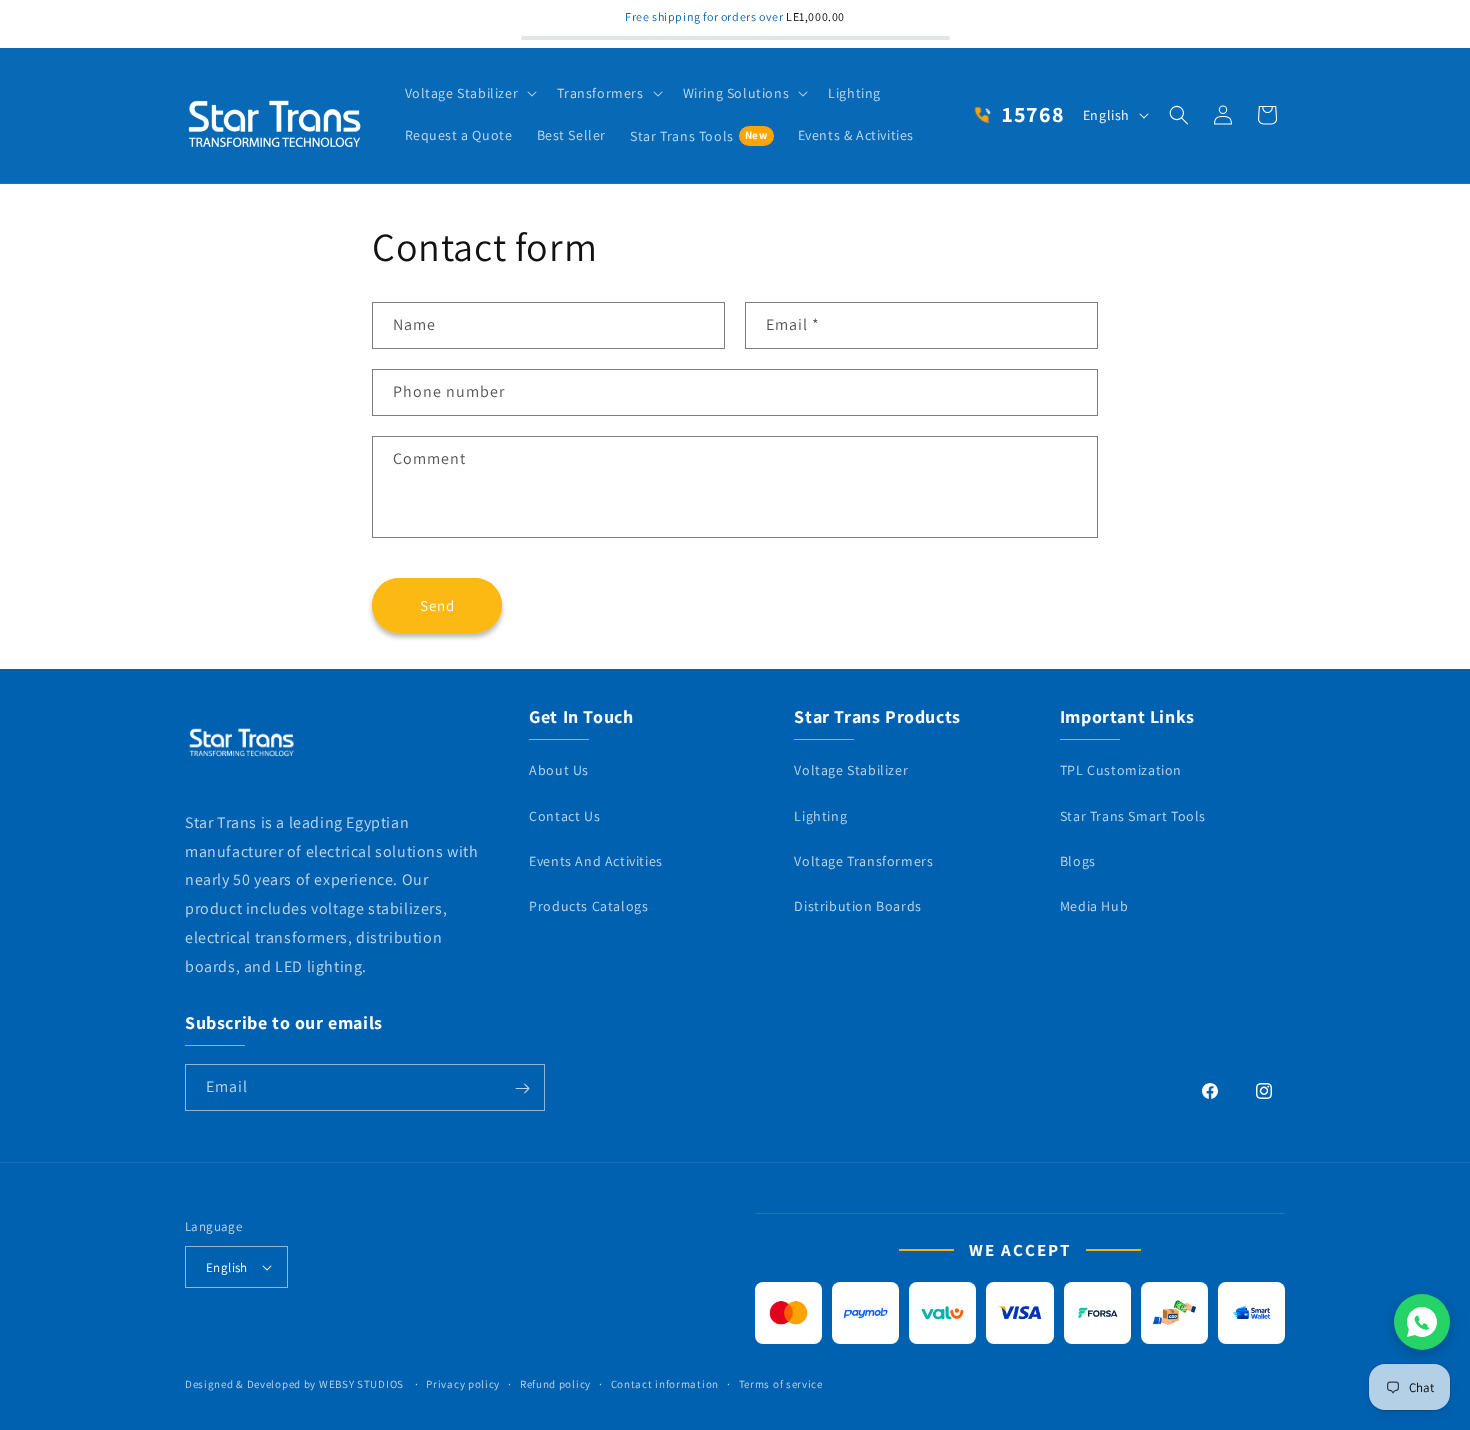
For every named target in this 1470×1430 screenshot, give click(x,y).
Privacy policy (463, 1384)
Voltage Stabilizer (851, 770)
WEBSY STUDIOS (363, 1384)
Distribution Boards (857, 906)
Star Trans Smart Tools (1133, 815)
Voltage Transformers (863, 860)
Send (437, 604)
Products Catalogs (588, 906)
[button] (469, 93)
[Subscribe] (522, 1088)
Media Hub (1094, 906)
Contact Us (564, 815)
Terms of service (781, 1384)
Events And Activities (596, 860)
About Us (559, 770)
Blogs (1078, 860)
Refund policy (555, 1384)
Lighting (820, 815)
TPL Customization (1121, 770)
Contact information (665, 1384)
